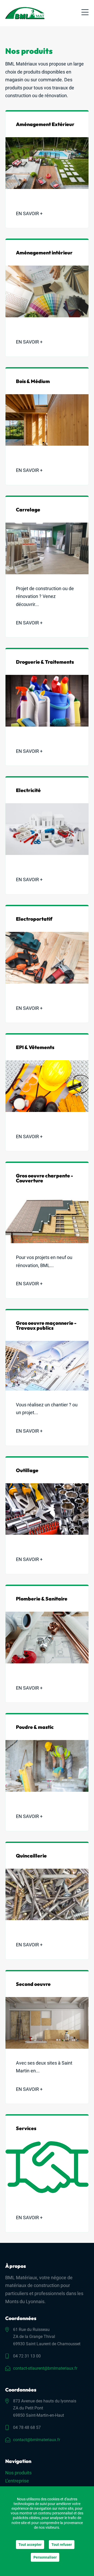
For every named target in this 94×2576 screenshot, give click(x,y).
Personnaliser (45, 2557)
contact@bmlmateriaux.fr (37, 2440)
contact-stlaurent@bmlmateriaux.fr (45, 2368)
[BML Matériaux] (25, 13)
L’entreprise (17, 2481)
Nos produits (18, 2473)
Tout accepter (30, 2545)
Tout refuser (62, 2545)
